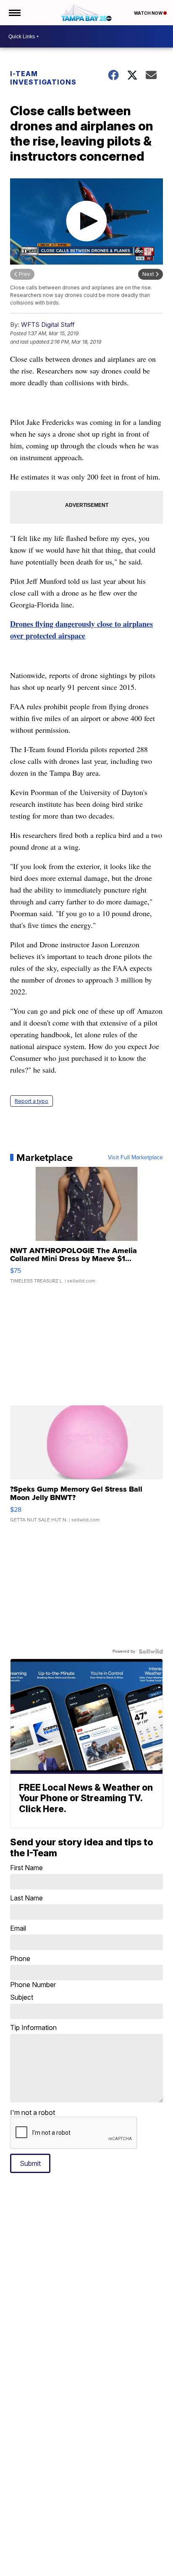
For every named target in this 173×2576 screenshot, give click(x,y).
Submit (30, 2163)
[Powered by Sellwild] (151, 1651)
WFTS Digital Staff (48, 325)
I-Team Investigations (43, 78)
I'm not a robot (33, 2112)
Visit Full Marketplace (135, 1158)
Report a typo (31, 1101)
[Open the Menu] (14, 13)
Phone (33, 1972)
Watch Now (149, 13)
